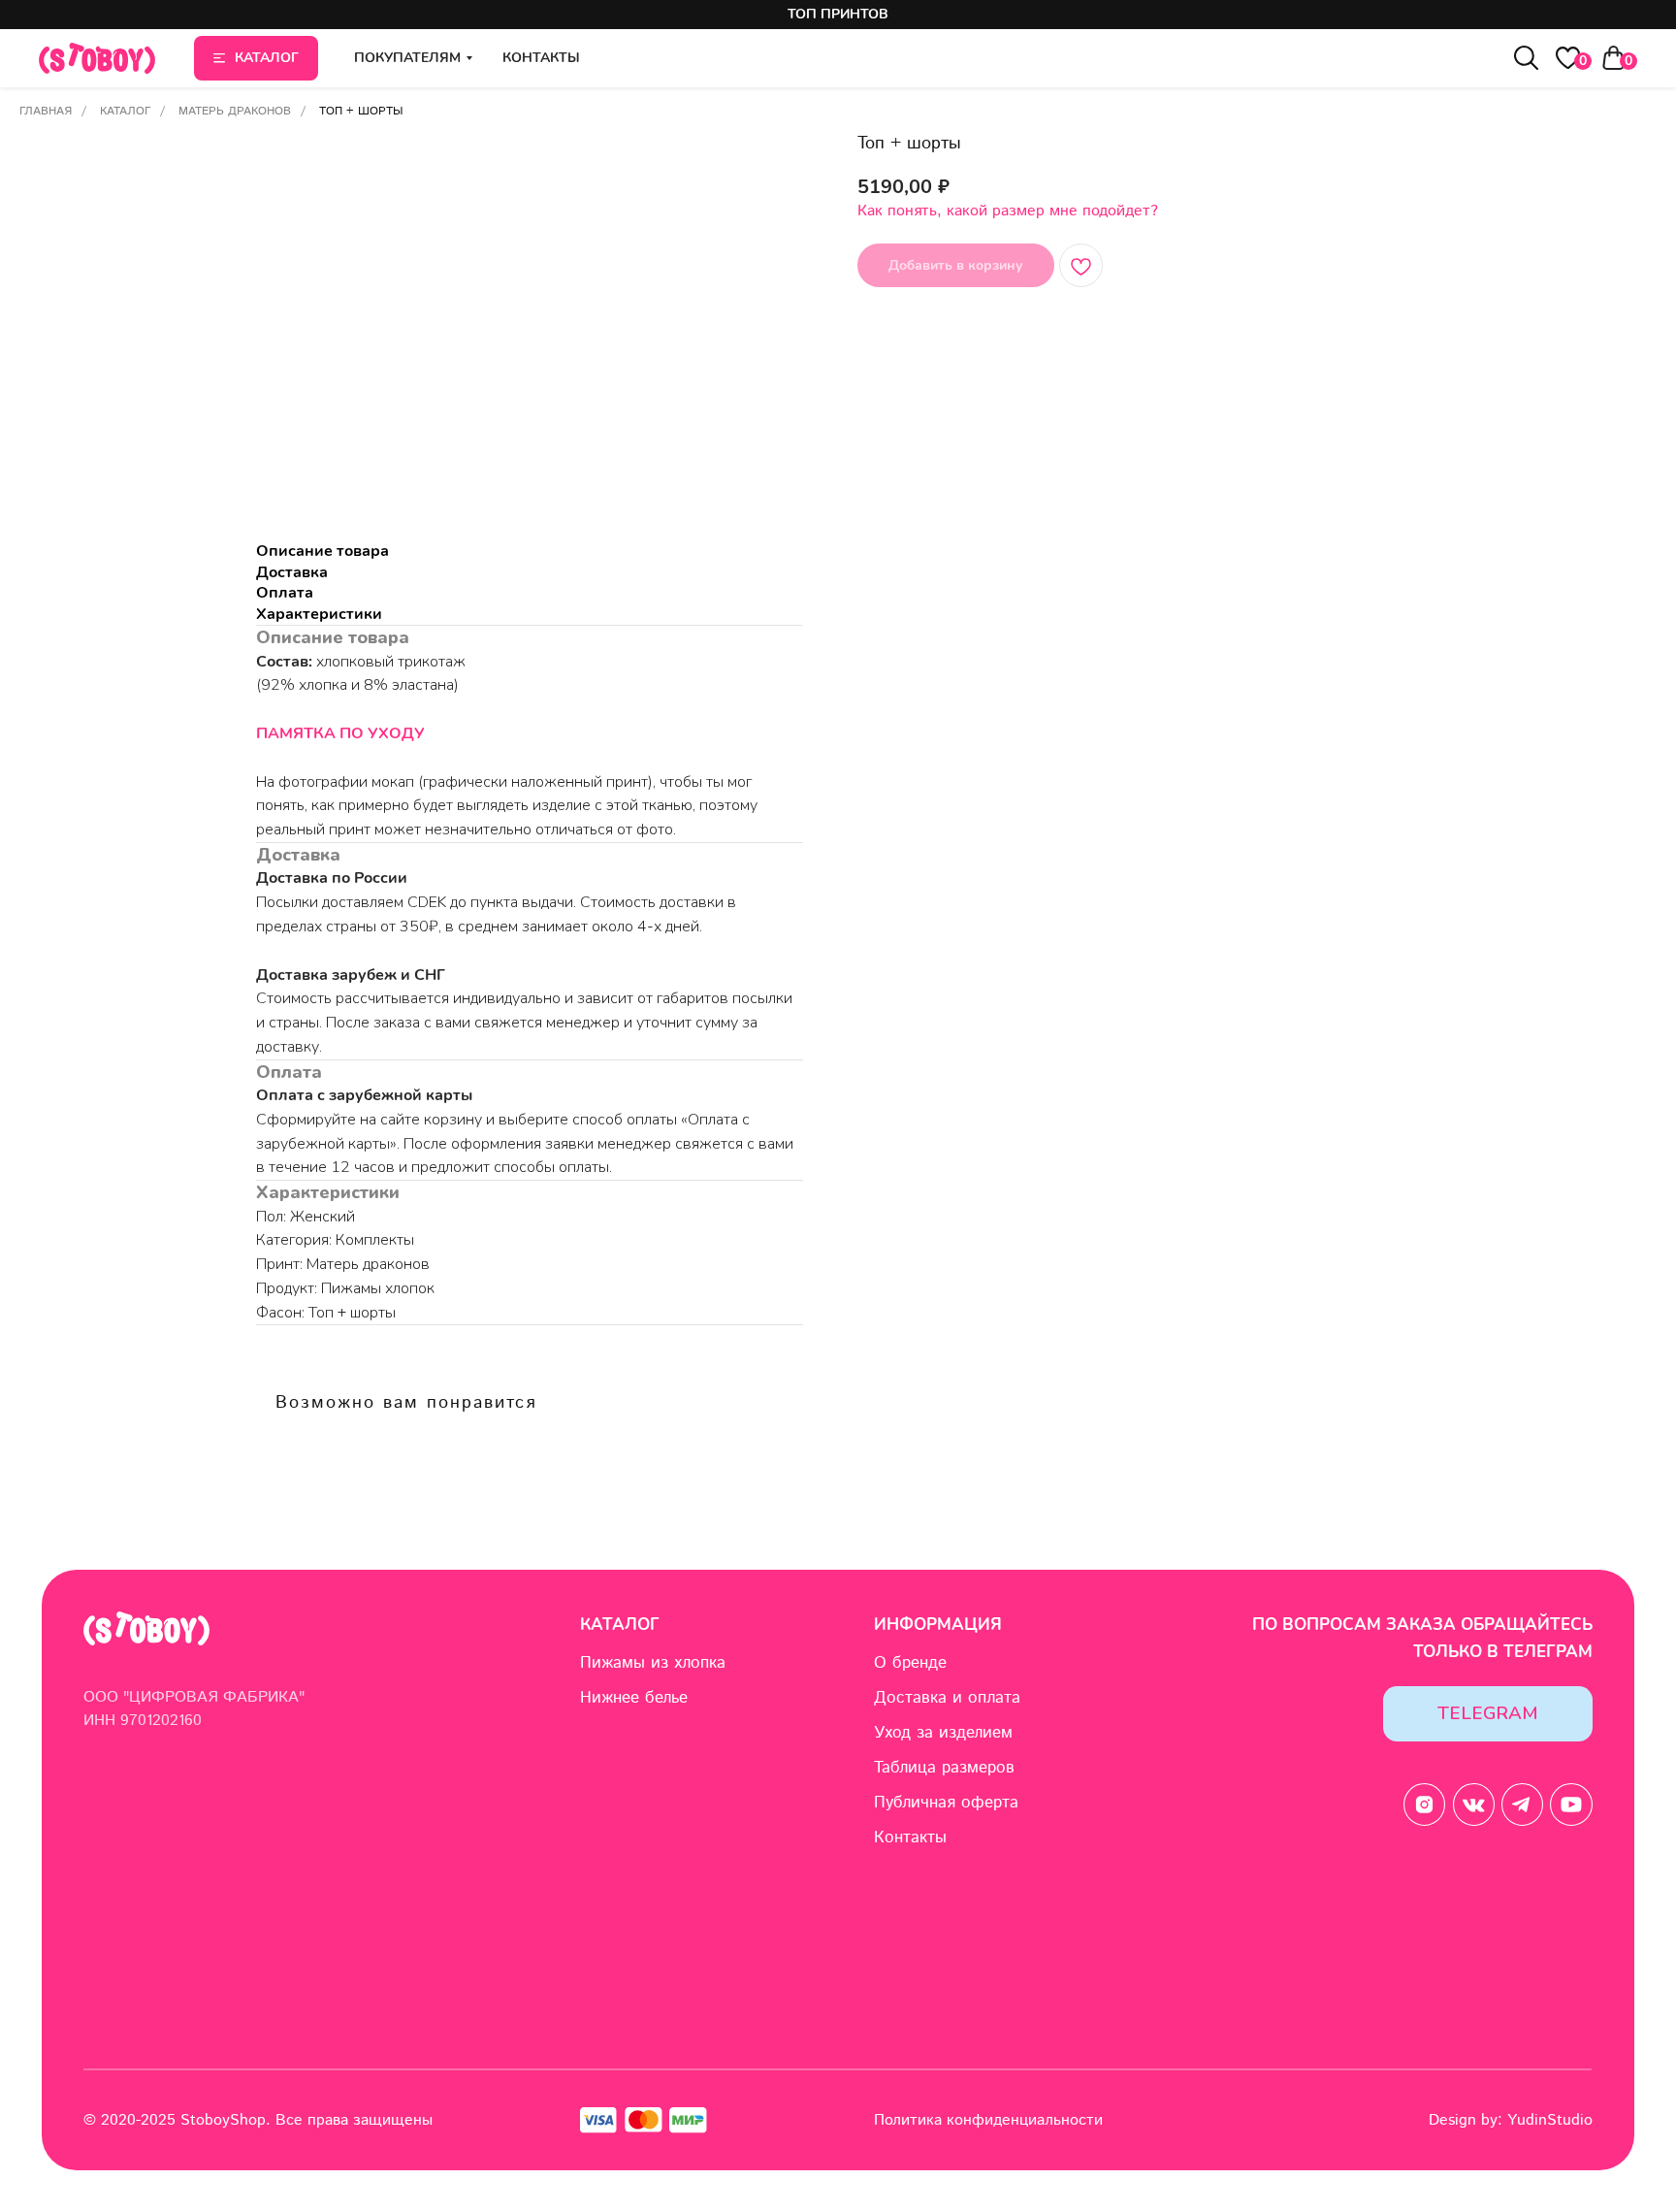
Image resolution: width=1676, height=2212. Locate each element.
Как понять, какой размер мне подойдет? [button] (1008, 211)
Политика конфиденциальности (988, 2120)
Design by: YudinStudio (1511, 2120)
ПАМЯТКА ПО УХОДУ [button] (340, 733)
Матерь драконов (235, 111)
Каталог (125, 111)
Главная (46, 111)
